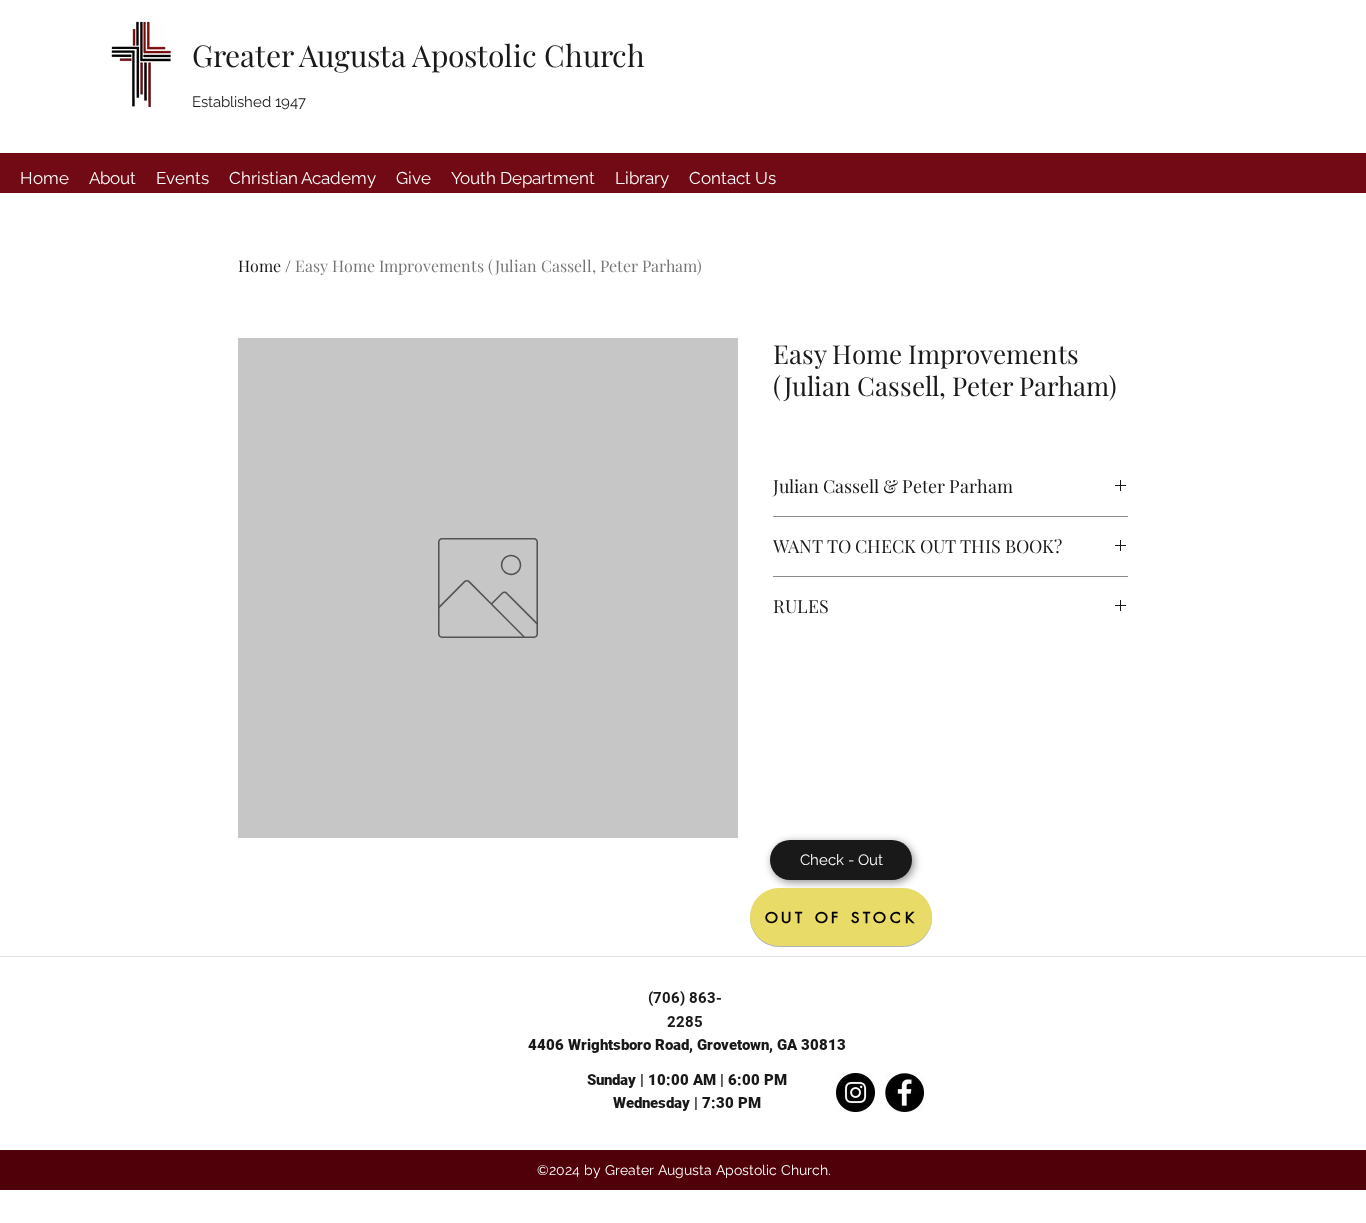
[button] (112, 178)
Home (259, 265)
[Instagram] (855, 1092)
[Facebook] (904, 1092)
